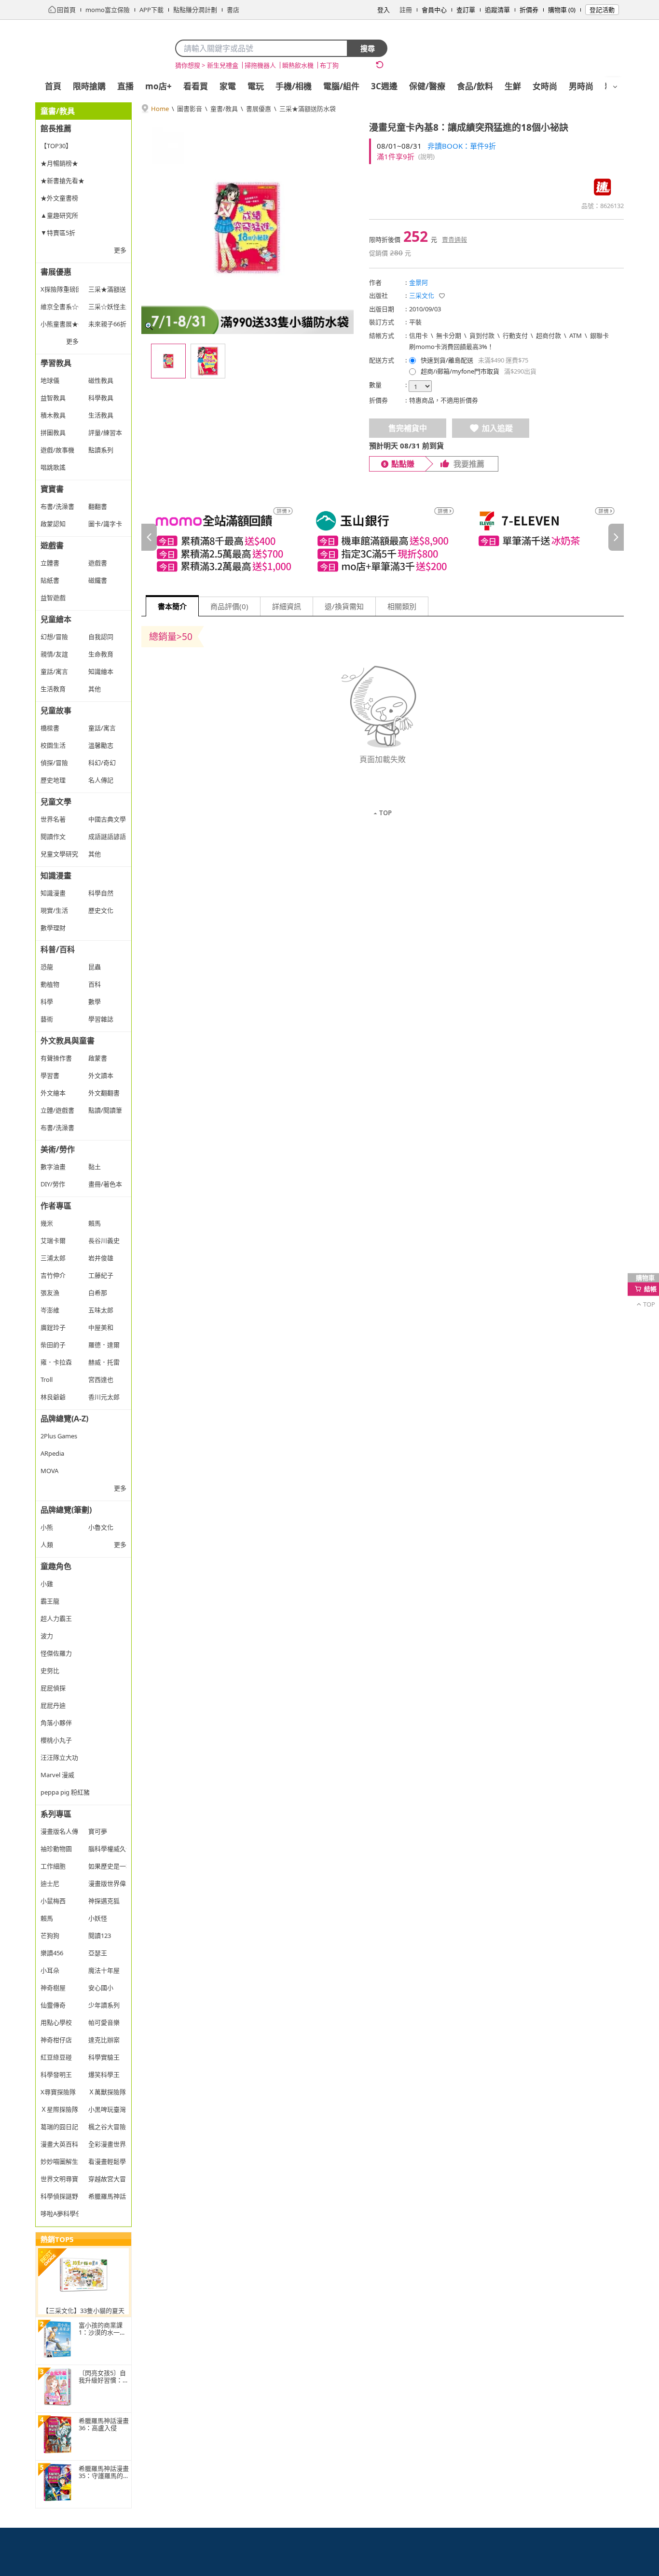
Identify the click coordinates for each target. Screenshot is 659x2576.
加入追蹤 (497, 428)
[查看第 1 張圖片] (168, 361)
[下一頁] (616, 537)
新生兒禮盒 (223, 65)
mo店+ (158, 86)
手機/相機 (294, 86)
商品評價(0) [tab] (229, 606)
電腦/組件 (341, 86)
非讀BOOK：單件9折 (462, 146)
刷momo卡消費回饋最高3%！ (451, 347)
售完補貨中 (408, 428)
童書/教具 (224, 109)
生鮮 (513, 86)
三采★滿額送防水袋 (308, 109)
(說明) (426, 156)
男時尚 (581, 86)
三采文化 (422, 295)
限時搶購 (89, 86)
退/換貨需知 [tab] (344, 606)
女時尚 (545, 86)
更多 (120, 250)
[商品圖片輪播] (247, 228)
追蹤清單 (497, 10)
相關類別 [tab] (402, 606)
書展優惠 (259, 109)
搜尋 (368, 48)
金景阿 (419, 282)
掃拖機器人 (260, 65)
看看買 (196, 86)
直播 (125, 86)
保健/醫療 (427, 86)
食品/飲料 (475, 86)
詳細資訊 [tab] (287, 606)
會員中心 (434, 10)
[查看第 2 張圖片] (208, 361)
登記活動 (602, 10)
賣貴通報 (454, 239)
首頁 (53, 86)
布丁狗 (329, 65)
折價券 (529, 10)
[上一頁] (149, 537)
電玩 (256, 86)
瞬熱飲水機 (298, 65)
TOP (385, 813)
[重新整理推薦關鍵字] (380, 65)
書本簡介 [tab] (172, 606)
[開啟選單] (615, 87)
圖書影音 (190, 109)
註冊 (406, 10)
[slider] (383, 537)
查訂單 (466, 10)
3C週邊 (384, 86)
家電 (228, 86)
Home (160, 109)
